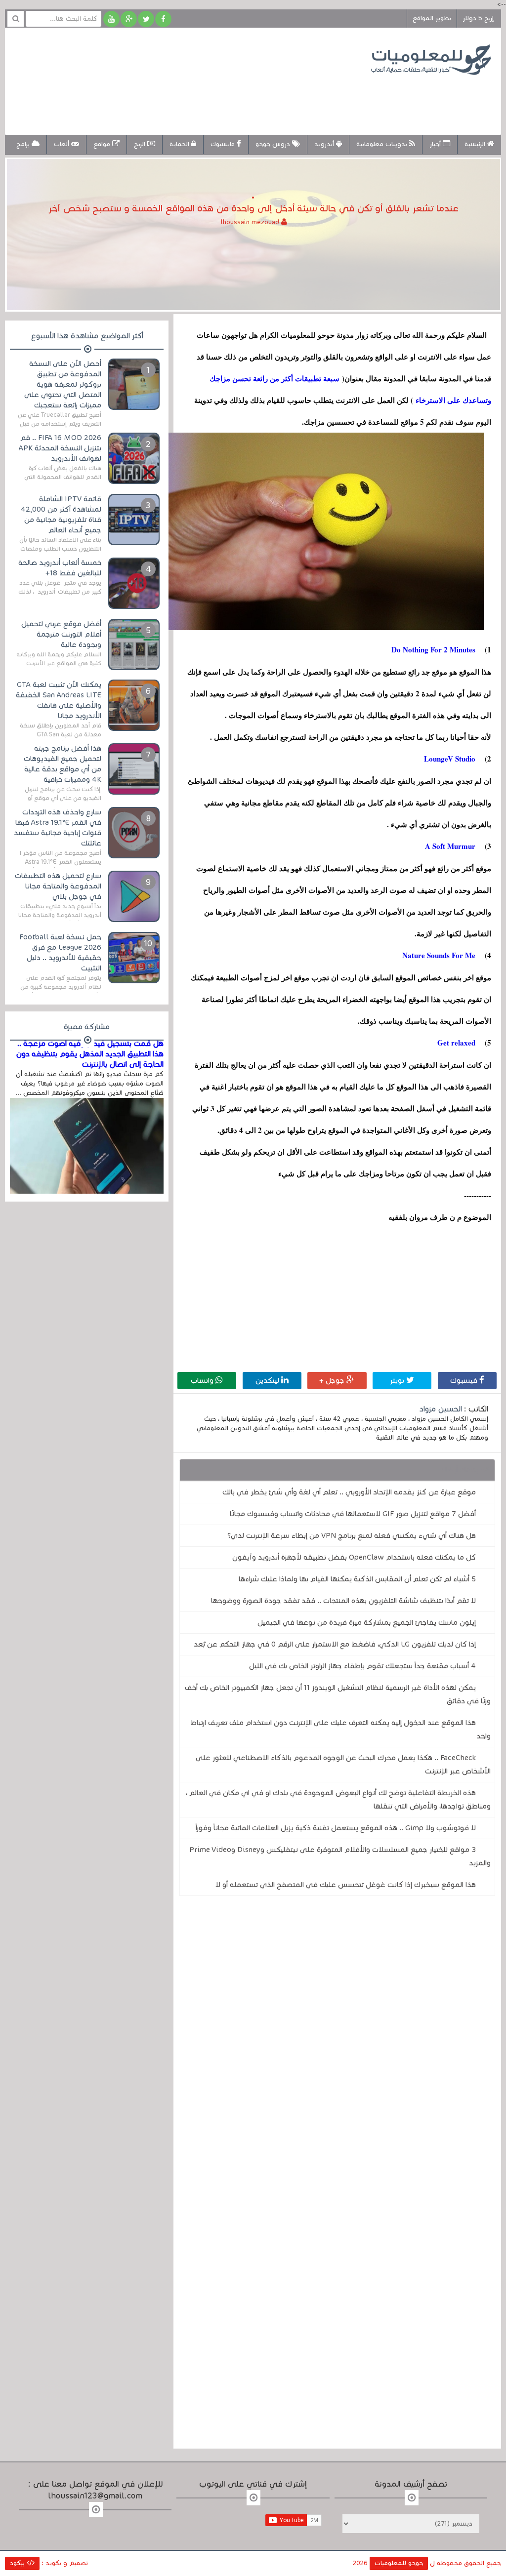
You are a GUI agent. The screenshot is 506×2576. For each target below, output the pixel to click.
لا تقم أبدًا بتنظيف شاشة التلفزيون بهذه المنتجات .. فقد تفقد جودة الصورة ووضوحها (343, 1601)
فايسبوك (224, 144)
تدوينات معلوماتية (383, 144)
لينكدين (268, 1380)
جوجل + (333, 1380)
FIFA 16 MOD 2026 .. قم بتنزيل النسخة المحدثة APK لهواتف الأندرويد (60, 448)
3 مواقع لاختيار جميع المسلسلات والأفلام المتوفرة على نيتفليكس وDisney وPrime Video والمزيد (340, 1856)
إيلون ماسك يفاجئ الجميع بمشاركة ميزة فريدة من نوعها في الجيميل (367, 1622)
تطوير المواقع (432, 18)
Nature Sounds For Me (439, 955)
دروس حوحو (274, 144)
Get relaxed (455, 1043)
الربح (141, 144)
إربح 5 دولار (478, 18)
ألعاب (63, 144)
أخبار (436, 144)
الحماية (180, 144)
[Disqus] (337, 2040)
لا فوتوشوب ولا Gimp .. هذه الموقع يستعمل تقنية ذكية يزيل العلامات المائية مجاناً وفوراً (336, 1828)
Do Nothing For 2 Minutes (431, 649)
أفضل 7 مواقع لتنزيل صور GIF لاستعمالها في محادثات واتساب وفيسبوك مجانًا (353, 1514)
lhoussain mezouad (251, 222)
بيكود (18, 2563)
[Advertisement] (195, 98)
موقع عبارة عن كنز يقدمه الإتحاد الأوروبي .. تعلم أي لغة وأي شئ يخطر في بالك (349, 1492)
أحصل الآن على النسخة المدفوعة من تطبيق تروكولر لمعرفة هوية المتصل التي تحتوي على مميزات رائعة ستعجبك (63, 384)
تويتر (398, 1380)
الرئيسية (476, 144)
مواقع (103, 144)
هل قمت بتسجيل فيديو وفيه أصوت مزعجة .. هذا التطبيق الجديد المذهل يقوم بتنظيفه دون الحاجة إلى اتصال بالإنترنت (90, 1054)
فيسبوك (465, 1380)
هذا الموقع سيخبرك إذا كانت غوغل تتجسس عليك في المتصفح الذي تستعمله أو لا (346, 1885)
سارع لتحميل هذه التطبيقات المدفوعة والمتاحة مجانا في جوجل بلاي (58, 886)
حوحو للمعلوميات (399, 2563)
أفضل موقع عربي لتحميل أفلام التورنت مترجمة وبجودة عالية (61, 634)
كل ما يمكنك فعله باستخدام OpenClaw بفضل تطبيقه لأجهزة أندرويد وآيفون (354, 1557)
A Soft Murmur (448, 846)
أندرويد (325, 144)
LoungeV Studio (447, 759)
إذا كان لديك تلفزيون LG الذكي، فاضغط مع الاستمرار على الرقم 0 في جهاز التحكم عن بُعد (335, 1644)
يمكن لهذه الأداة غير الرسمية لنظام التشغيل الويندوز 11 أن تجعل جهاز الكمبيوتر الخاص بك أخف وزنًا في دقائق (338, 1694)
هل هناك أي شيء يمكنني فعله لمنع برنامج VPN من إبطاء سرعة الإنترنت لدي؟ (352, 1535)
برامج (24, 144)
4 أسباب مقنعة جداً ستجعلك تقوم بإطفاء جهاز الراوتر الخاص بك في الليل (362, 1666)
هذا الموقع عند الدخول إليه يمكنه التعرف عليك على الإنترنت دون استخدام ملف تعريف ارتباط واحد (340, 1729)
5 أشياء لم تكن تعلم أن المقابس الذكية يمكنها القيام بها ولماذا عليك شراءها (357, 1579)
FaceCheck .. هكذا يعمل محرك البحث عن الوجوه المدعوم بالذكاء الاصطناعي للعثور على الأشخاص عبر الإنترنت (343, 1764)
